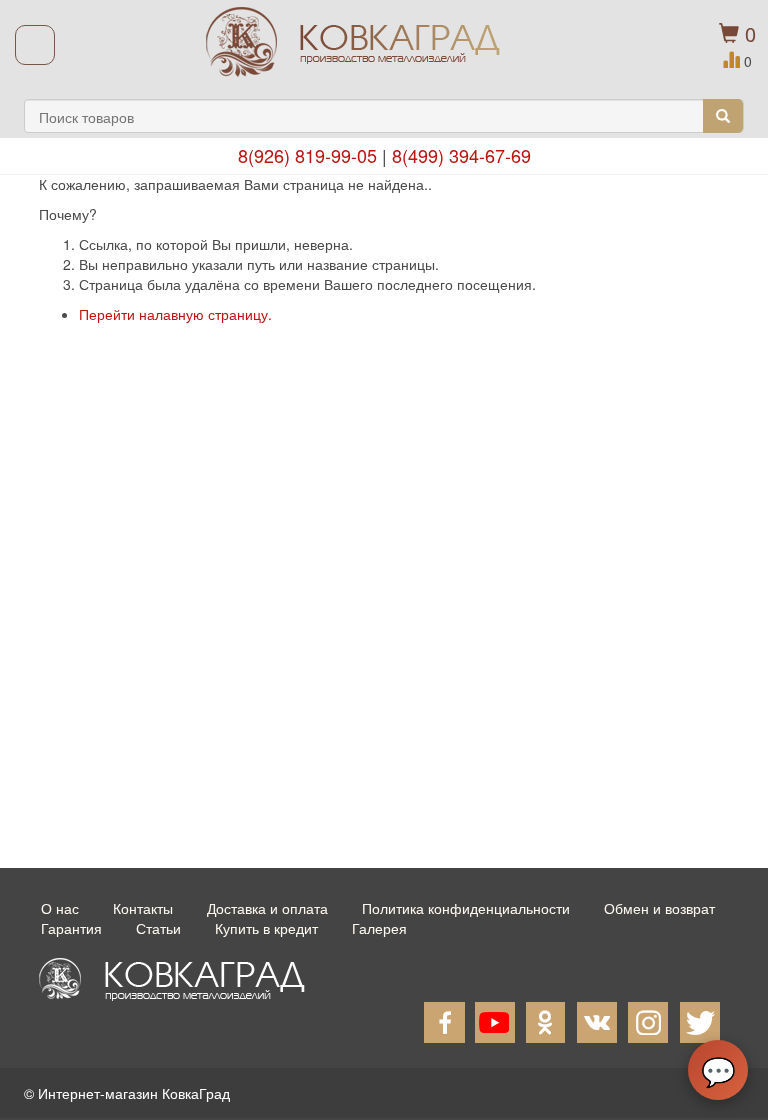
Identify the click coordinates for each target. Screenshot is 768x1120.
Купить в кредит (266, 928)
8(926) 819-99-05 (307, 155)
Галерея (379, 928)
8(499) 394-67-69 (461, 155)
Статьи (158, 928)
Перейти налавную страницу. (175, 314)
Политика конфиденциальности (466, 908)
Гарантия (71, 928)
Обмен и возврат (659, 908)
